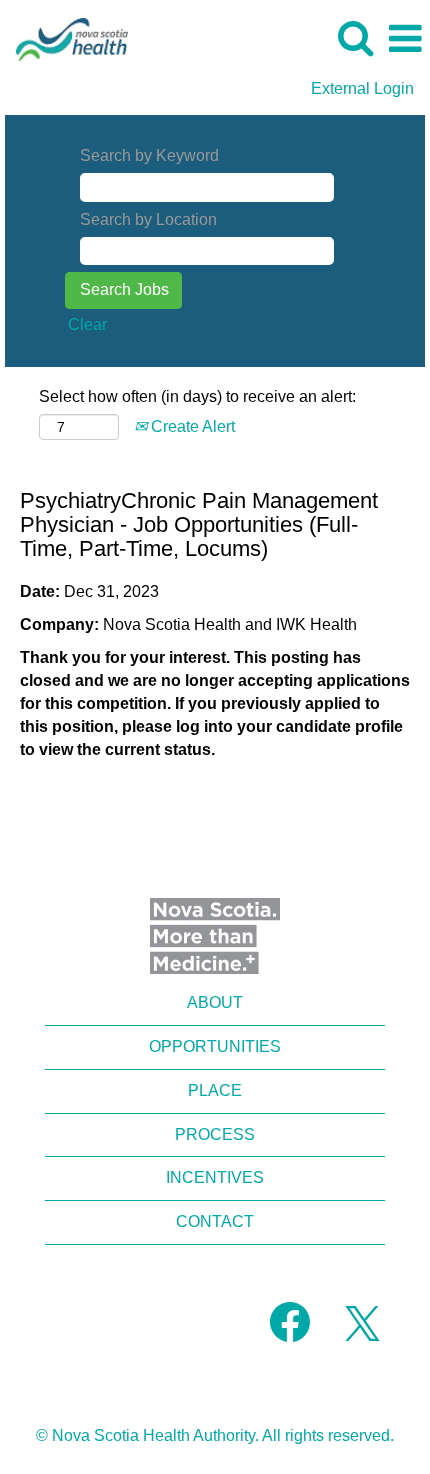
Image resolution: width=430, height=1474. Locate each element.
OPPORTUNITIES (215, 1046)
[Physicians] (64, 37)
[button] (405, 39)
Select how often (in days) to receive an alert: (197, 396)
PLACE (215, 1090)
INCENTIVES (215, 1177)
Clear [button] (87, 324)
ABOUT (215, 1002)
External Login (362, 88)
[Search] (355, 38)
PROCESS (215, 1134)
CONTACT (215, 1221)
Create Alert (191, 426)
